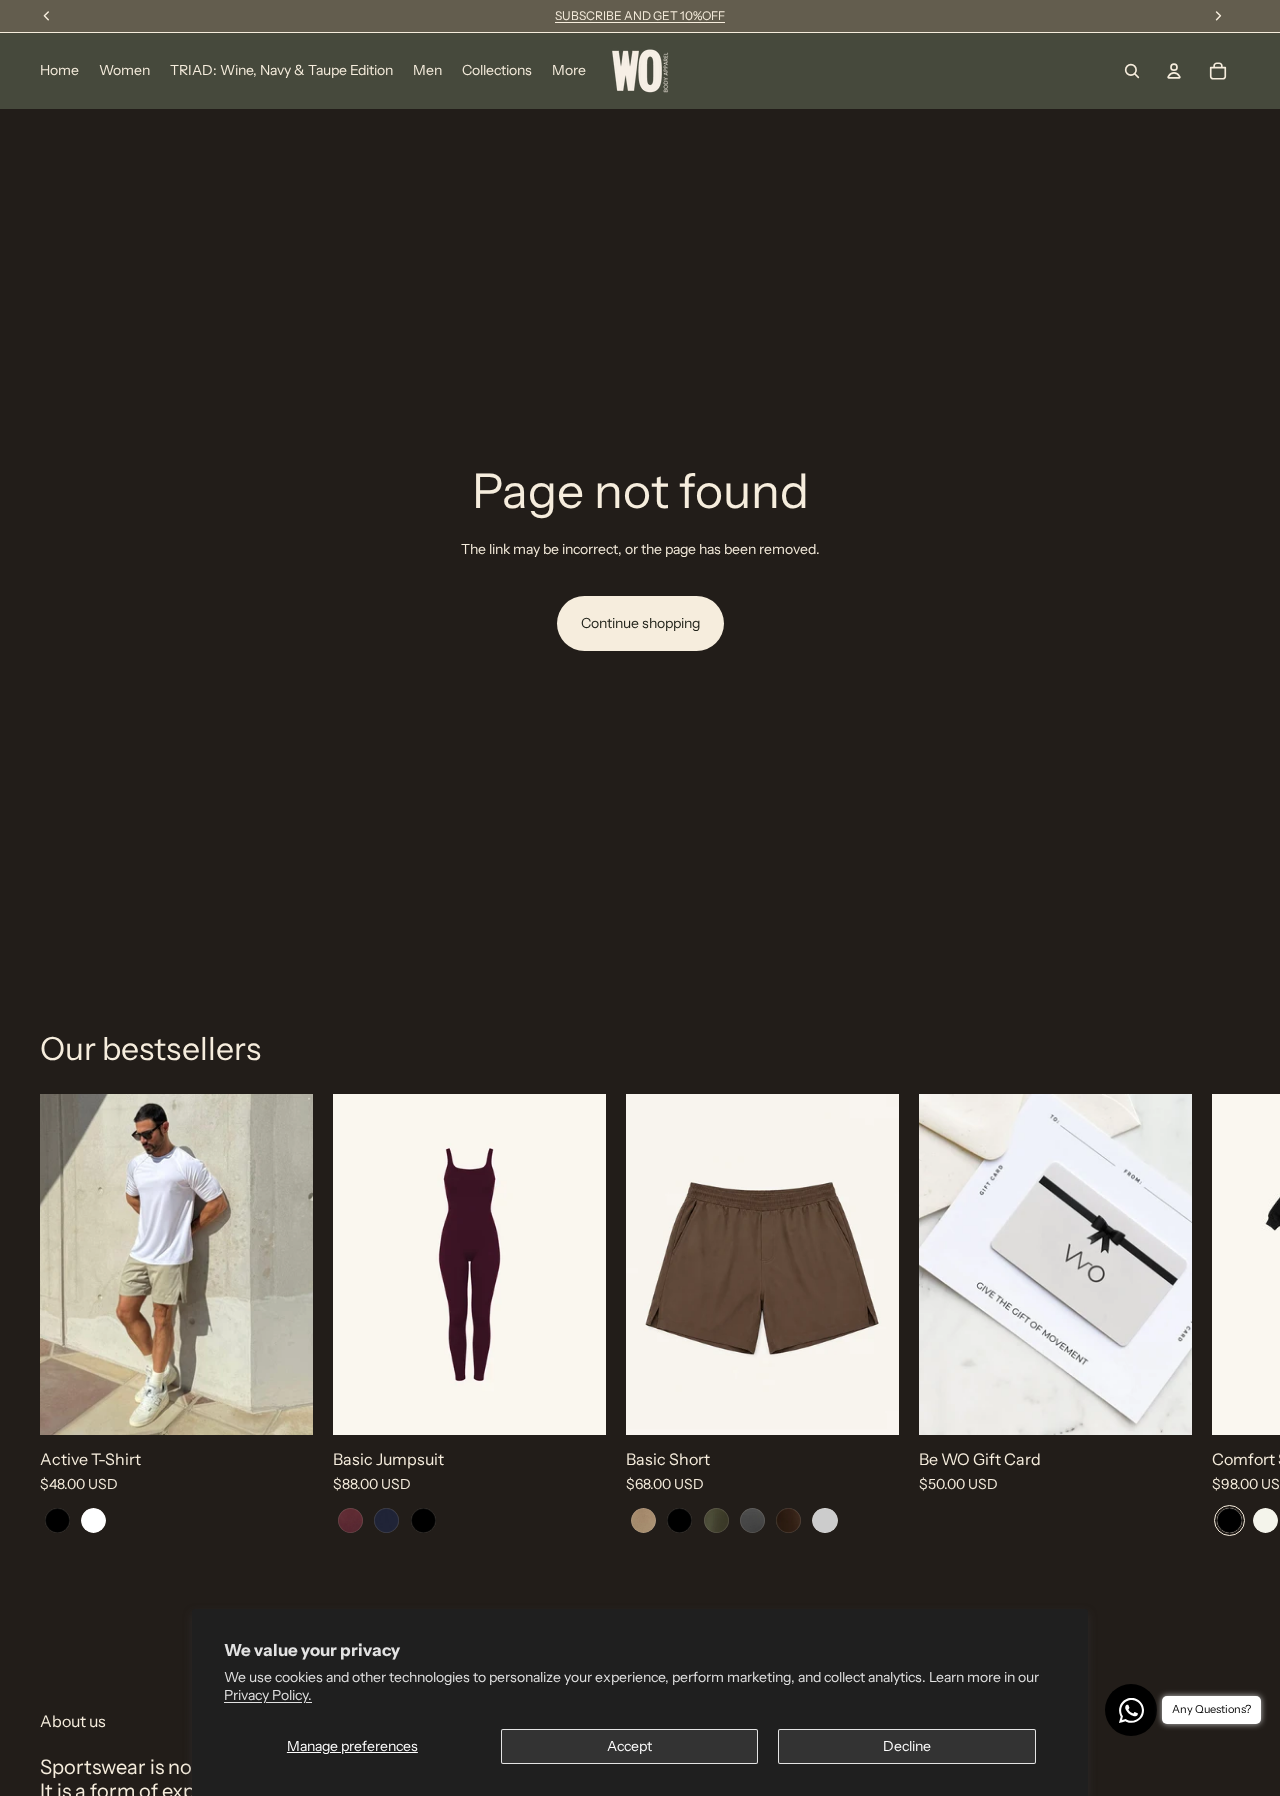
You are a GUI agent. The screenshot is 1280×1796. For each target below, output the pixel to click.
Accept (629, 1746)
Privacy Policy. (268, 1695)
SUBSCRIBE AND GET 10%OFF (640, 15)
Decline (907, 1746)
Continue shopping (640, 623)
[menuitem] (569, 71)
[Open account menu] (1174, 71)
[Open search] (1132, 71)
